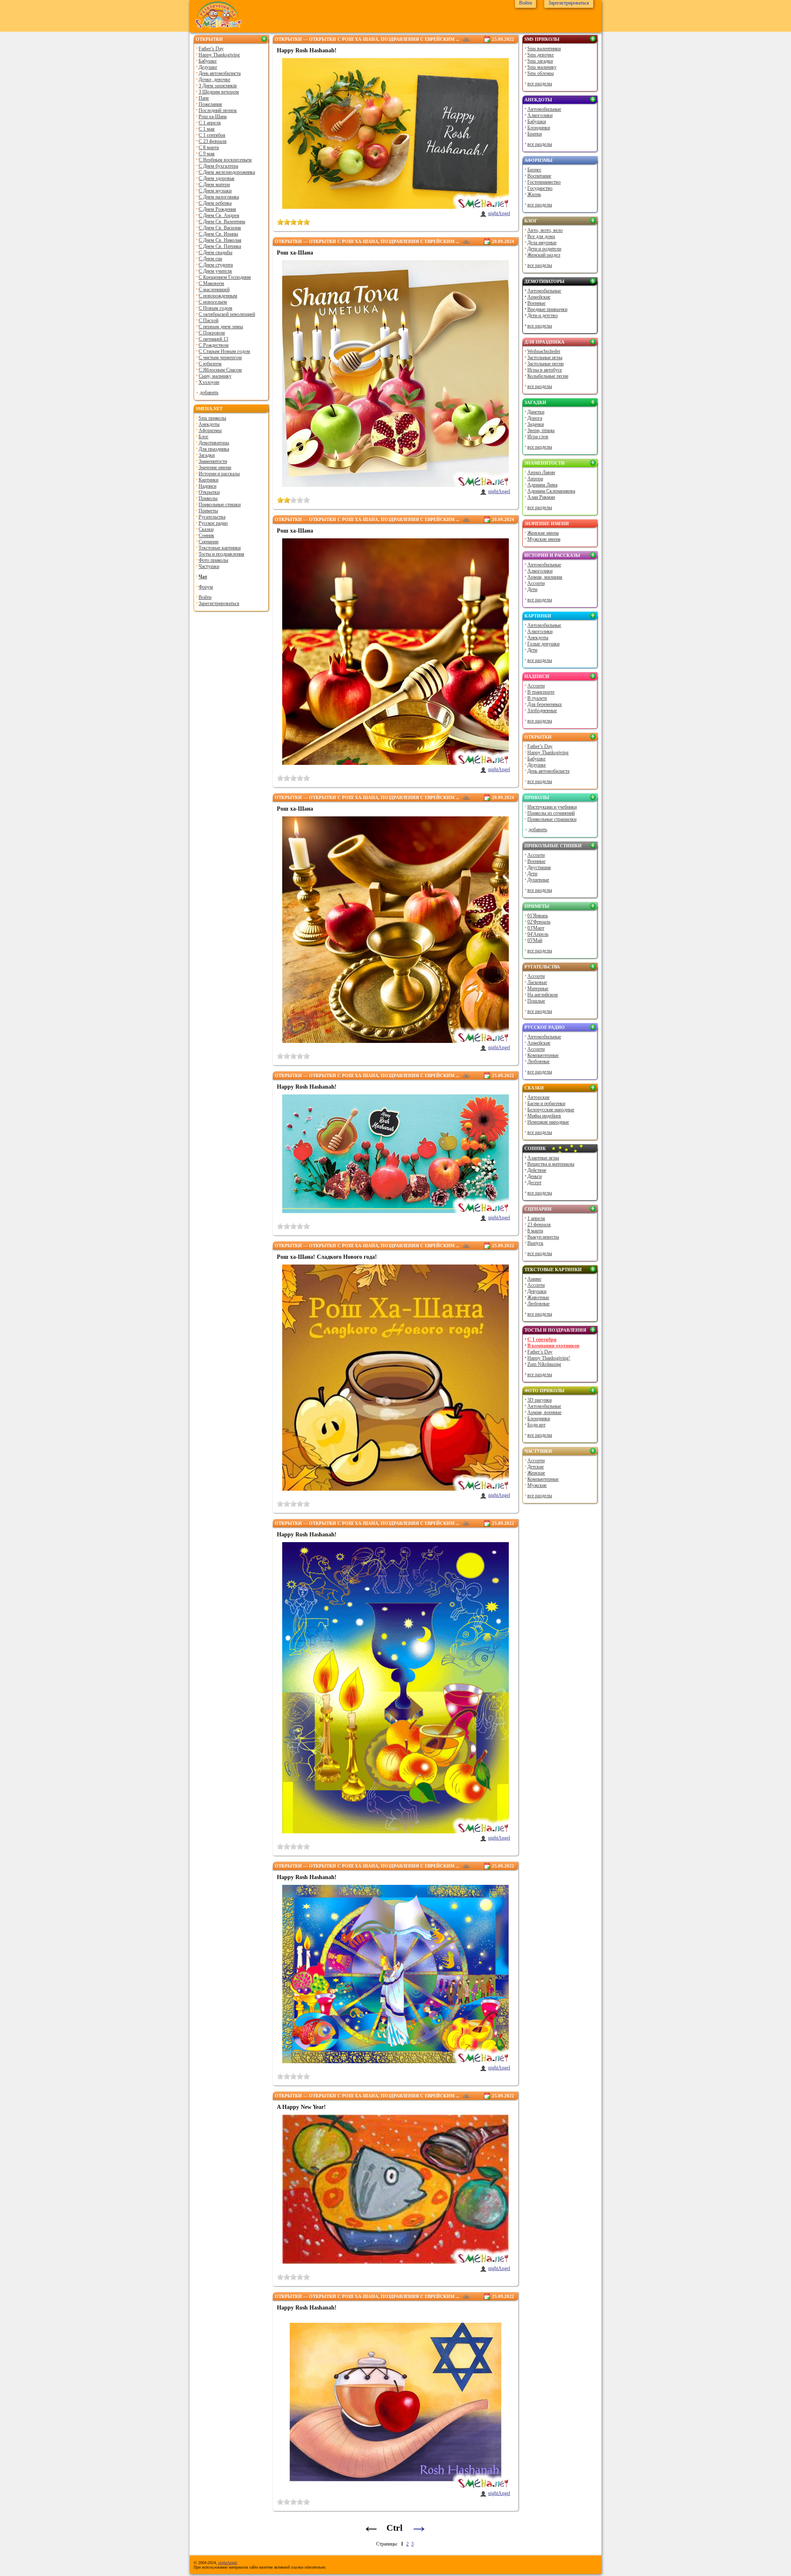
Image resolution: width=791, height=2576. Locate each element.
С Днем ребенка (215, 203)
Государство (540, 188)
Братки (535, 134)
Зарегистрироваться (219, 603)
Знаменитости (213, 461)
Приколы (208, 498)
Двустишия (539, 867)
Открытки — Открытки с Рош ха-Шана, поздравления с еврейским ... (367, 39)
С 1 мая (207, 129)
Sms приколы (212, 418)
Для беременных (545, 704)
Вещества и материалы (551, 1164)
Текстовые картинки (220, 548)
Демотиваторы (214, 443)
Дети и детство (543, 316)
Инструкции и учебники (552, 807)
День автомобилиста (220, 73)
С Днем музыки (215, 191)
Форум (206, 587)
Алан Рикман (541, 497)
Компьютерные (543, 1055)
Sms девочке (541, 55)
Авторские (538, 1097)
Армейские (539, 297)
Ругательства (212, 517)
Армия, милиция (545, 577)
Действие (537, 1170)
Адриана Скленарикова (551, 491)
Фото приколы (213, 560)
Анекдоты (209, 424)
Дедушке (208, 67)
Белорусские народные (551, 1110)
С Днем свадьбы (215, 252)
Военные (536, 303)
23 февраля (539, 1225)
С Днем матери (214, 185)
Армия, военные (544, 1412)
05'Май (535, 940)
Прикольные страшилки (552, 819)
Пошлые (536, 1001)
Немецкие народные (548, 1122)
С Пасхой (208, 320)
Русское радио (213, 523)
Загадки (207, 455)
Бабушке (208, 61)
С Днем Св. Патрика (220, 246)
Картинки (208, 480)
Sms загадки (540, 61)
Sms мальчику (542, 67)
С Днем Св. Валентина (222, 222)
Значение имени (215, 468)
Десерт (534, 1183)
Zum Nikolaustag (544, 1364)
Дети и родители (544, 249)
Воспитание (539, 176)
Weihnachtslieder (544, 351)
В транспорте (541, 692)
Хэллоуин (209, 382)
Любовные (538, 1061)
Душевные (538, 880)
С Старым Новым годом (224, 351)
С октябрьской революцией (227, 314)
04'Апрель (538, 934)
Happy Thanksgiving (219, 55)
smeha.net (209, 409)
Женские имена (543, 533)
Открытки (209, 39)
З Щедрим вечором (219, 92)
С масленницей (214, 290)
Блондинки (539, 128)
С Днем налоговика (219, 197)
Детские (536, 1467)
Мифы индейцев (544, 1116)
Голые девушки (543, 644)
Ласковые (537, 982)
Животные (538, 1297)
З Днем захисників (218, 86)
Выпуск (535, 1243)
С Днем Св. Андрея (219, 215)
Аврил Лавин (541, 472)
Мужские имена (544, 539)
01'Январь (538, 916)
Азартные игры (543, 1158)
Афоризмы (210, 430)
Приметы (208, 511)
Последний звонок (218, 110)
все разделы (540, 84)
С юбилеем (210, 364)
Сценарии (208, 542)
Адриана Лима (542, 485)
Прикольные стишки (220, 505)
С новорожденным (218, 296)
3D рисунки (539, 1400)
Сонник (206, 535)
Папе (204, 98)
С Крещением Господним (225, 277)
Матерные (538, 989)
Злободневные (542, 711)
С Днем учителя (215, 271)
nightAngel (499, 213)
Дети (532, 589)
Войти (205, 597)
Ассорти (536, 583)
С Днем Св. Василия (220, 228)
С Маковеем (211, 283)
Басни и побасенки (546, 1103)
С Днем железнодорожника (227, 172)
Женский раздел (544, 255)
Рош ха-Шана (213, 117)
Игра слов (538, 437)
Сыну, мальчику (215, 376)
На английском (543, 995)
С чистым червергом (220, 358)
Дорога (535, 418)
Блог (204, 437)
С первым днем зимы (221, 327)
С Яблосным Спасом (220, 370)
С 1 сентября (212, 135)
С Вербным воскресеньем (225, 160)
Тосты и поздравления (221, 554)
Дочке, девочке (214, 79)
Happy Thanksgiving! (549, 1358)
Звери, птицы (541, 430)
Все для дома (541, 236)
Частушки (209, 566)
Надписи (207, 486)
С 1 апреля (210, 123)
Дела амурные (542, 243)
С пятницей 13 (213, 339)
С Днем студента (216, 265)
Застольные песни (545, 364)
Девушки (537, 1291)
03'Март (536, 928)
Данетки (536, 412)
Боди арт (536, 1425)
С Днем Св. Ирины (218, 234)
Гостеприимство (544, 182)
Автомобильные (544, 109)
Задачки (536, 424)
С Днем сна (210, 259)
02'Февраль (539, 922)
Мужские (537, 1485)
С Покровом (212, 333)
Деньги (535, 1176)
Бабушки (537, 122)
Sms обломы (541, 73)
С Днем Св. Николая (220, 240)
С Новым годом (215, 308)
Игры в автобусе (545, 370)
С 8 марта (209, 147)
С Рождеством (214, 345)
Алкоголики (540, 115)
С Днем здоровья (216, 178)
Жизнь (534, 194)
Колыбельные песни (548, 376)
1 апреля (536, 1218)
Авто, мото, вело (545, 230)
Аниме (534, 1279)
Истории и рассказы (219, 474)
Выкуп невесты (543, 1237)
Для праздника (214, 449)
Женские (536, 1473)
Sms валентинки (544, 49)
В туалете (537, 698)
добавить (209, 393)
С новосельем (213, 302)
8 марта (535, 1231)
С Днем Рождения (217, 209)
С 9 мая (207, 154)
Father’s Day (211, 49)
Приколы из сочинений (551, 813)
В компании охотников (553, 1346)
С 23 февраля (213, 141)
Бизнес (534, 170)
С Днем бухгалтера (218, 166)
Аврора (535, 479)
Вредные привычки (547, 309)
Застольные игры (545, 358)
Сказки (206, 529)
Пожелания (210, 104)
